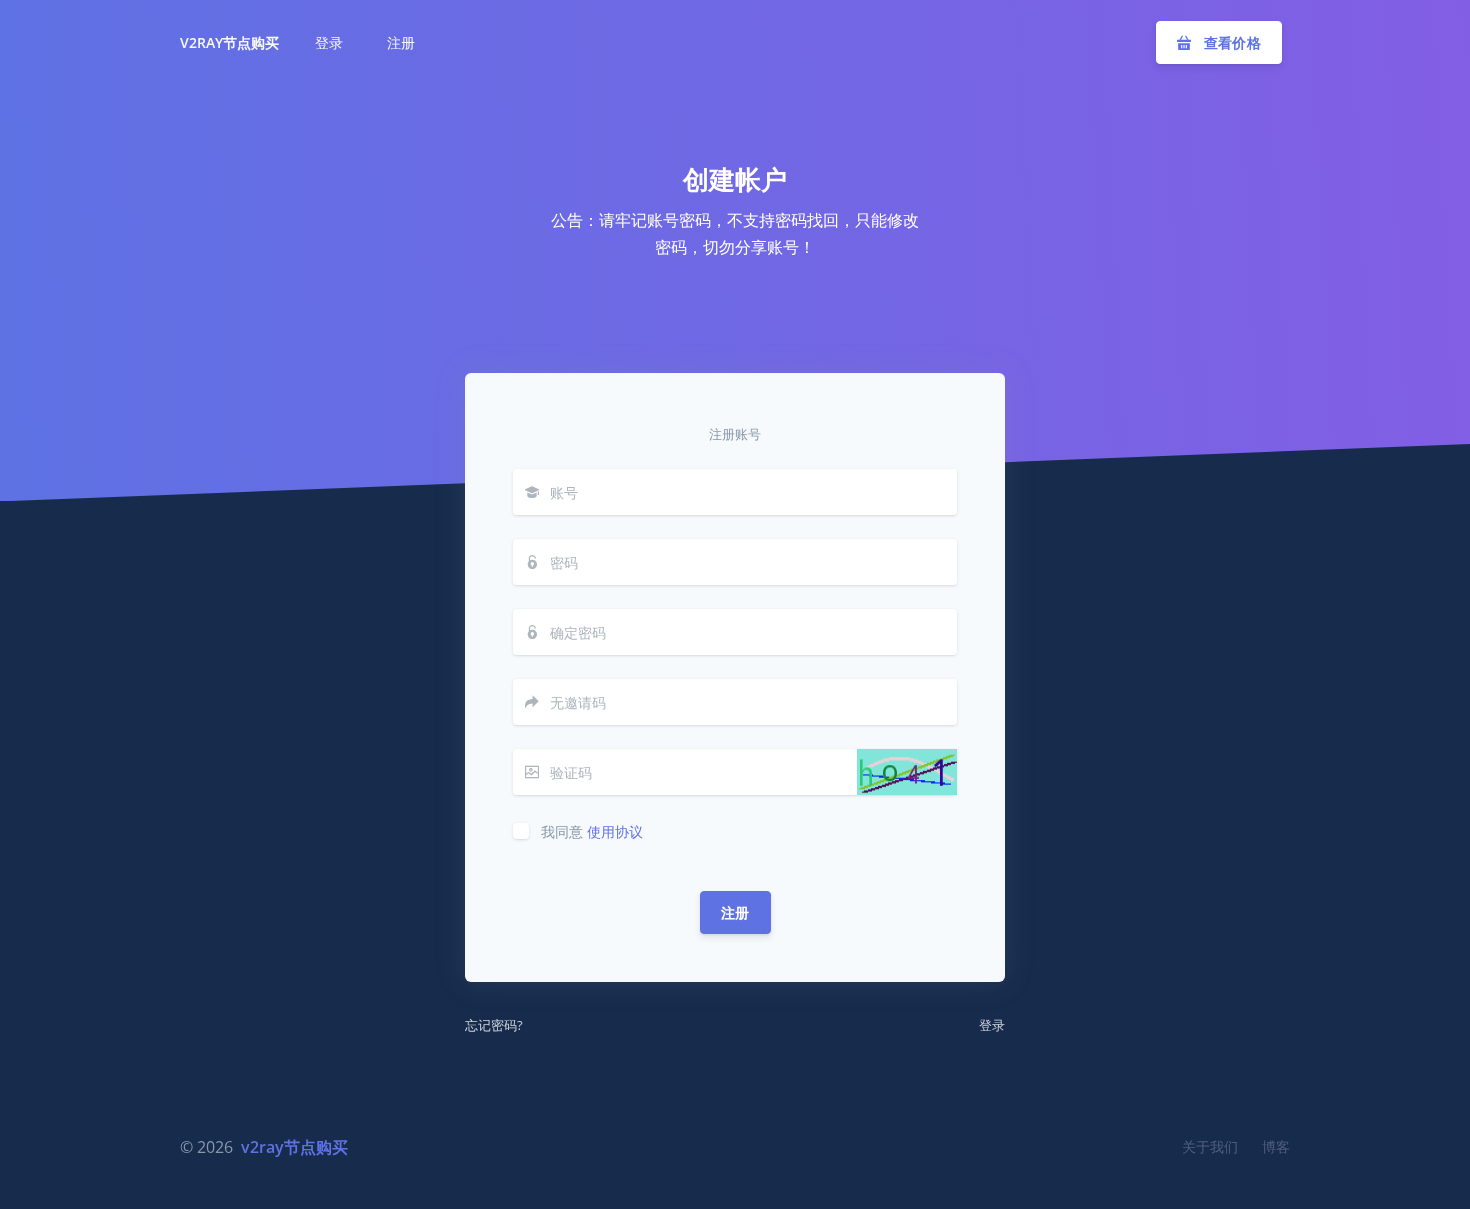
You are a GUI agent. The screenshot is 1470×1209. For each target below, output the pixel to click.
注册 (735, 912)
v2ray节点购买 (229, 42)
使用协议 (615, 831)
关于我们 (1210, 1146)
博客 (1276, 1146)
